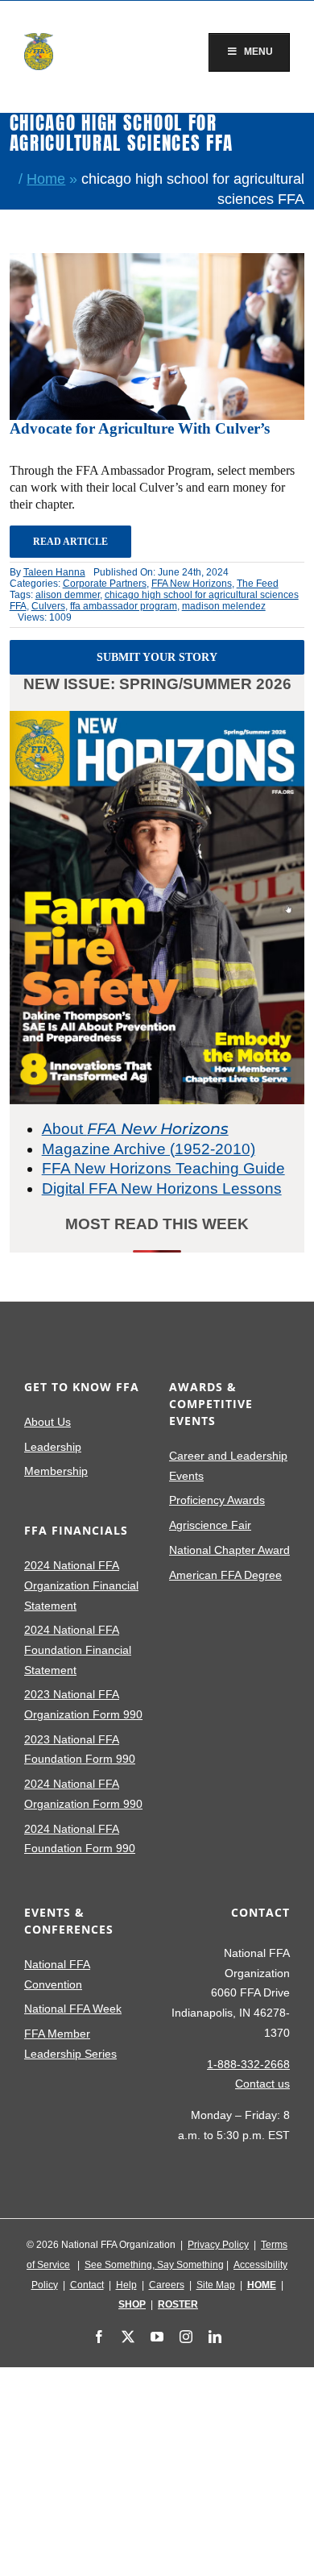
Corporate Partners (105, 584)
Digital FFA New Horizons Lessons (162, 1188)
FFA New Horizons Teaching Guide (163, 1168)
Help (126, 2285)
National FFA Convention (57, 1974)
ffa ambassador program (124, 606)
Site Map (216, 2285)
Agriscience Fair (210, 1525)
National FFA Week (73, 2009)
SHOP (132, 2304)
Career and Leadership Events (228, 1466)
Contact (87, 2285)
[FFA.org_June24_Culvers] (157, 261)
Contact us (262, 2084)
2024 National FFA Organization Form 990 (83, 1794)
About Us (48, 1422)
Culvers (48, 606)
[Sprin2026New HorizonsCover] (157, 719)
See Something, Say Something (154, 2265)
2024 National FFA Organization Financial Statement (81, 1585)
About (135, 1129)
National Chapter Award (229, 1550)
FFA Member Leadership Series (70, 2044)
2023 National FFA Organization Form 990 (83, 1704)
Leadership (53, 1447)
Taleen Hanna (54, 572)
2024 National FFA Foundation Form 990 (80, 1839)
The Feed (258, 584)
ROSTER (178, 2304)
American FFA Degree (225, 1575)
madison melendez (224, 606)
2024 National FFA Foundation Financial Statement (78, 1649)
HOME (262, 2285)
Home (46, 179)
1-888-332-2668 (248, 2064)
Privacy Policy (218, 2245)
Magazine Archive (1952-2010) (149, 1149)
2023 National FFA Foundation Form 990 (80, 1749)
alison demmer (68, 595)
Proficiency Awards (217, 1500)
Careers (167, 2285)
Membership (56, 1471)
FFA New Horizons (192, 584)
